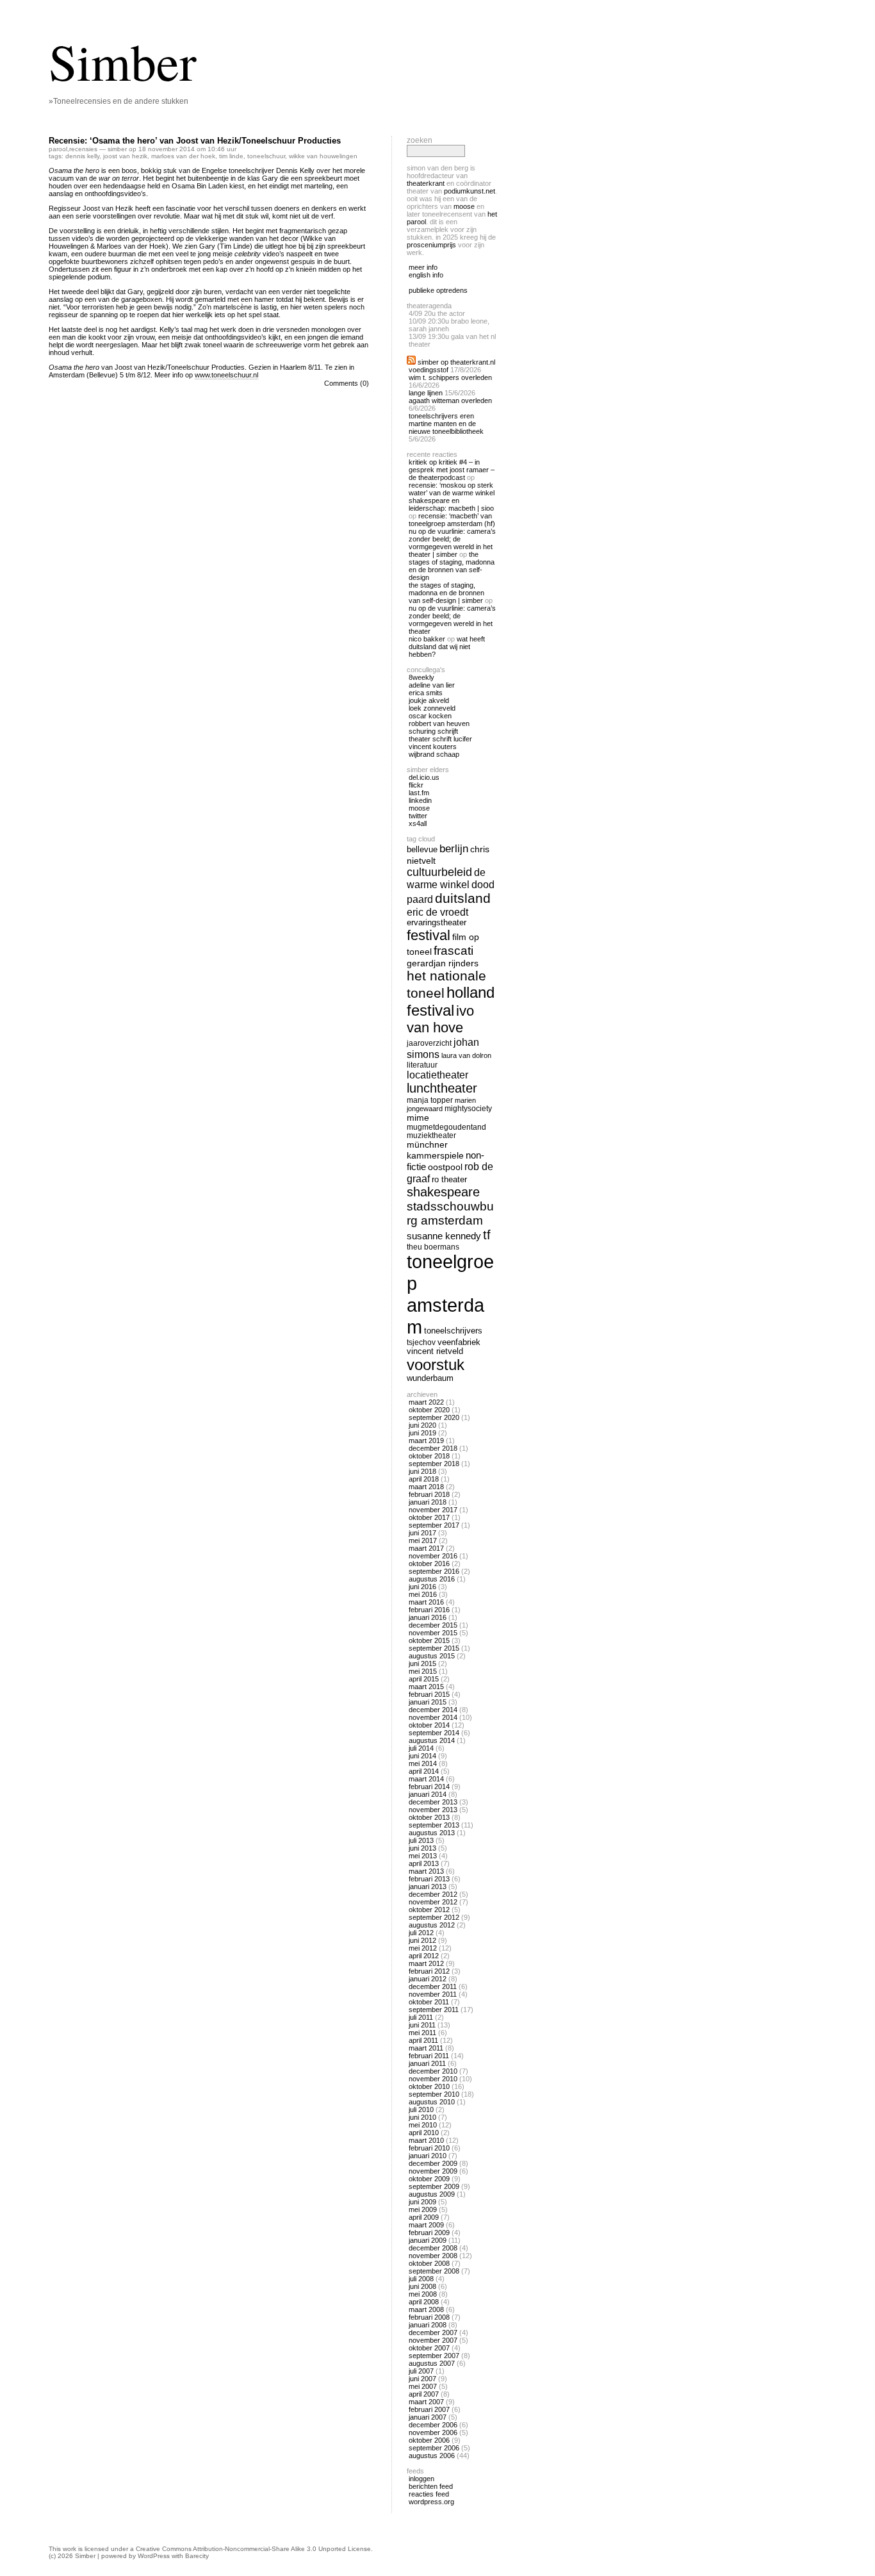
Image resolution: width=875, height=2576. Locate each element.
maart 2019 (426, 1441)
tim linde (231, 156)
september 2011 (434, 2010)
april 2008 (424, 2302)
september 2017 (434, 1525)
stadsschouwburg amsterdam (450, 1213)
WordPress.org (431, 2502)
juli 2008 (421, 2279)
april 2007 (424, 2394)
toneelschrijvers (453, 1331)
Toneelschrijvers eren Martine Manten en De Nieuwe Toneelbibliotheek (446, 424)
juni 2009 (422, 2202)
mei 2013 (423, 1856)
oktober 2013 (429, 1817)
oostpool (445, 1167)
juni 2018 (422, 1471)
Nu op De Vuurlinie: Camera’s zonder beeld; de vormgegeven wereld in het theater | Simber (452, 543)
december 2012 (433, 1894)
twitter (418, 816)
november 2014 (433, 1717)
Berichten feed (431, 2486)
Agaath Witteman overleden (450, 400)
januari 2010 (428, 2156)
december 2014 (433, 1710)
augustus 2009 (432, 2194)
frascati (454, 951)
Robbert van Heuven (439, 723)
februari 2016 (429, 1610)
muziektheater (431, 1135)
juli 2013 (421, 1840)
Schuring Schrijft (433, 731)
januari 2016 (428, 1617)
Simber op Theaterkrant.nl (456, 362)
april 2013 (424, 1863)
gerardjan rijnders (443, 963)
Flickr (416, 785)
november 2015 (433, 1633)
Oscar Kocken (430, 716)
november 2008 (433, 2256)
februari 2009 (429, 2233)
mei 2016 (423, 1594)
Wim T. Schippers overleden (450, 377)
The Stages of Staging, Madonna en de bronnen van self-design (452, 566)
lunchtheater (442, 1088)
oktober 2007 (429, 2348)
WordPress (154, 2556)
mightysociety (468, 1108)
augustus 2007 (432, 2363)
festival (429, 935)
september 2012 (434, 1917)
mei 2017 (423, 1540)
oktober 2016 (429, 1564)
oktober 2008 (429, 2263)
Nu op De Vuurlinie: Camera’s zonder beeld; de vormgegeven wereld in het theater (452, 620)
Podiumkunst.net (470, 191)
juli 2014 (421, 1748)
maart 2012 (426, 1963)
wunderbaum (430, 1378)
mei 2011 (422, 2033)
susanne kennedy (444, 1236)
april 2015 (424, 1679)
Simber (123, 61)
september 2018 (434, 1464)
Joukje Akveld (429, 700)
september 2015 (434, 1648)
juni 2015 (422, 1664)
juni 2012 (422, 1940)
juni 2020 (422, 1425)
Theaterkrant (426, 183)
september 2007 (434, 2356)
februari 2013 (429, 1879)
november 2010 (433, 2079)
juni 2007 (422, 2379)
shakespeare (443, 1192)
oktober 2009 (429, 2179)
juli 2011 (421, 2017)
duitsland (463, 898)
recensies (83, 149)
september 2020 (434, 1417)
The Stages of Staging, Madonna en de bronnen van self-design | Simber (446, 593)
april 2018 (424, 1479)
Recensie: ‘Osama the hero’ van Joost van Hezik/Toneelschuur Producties (195, 141)
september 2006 (434, 2448)
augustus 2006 (432, 2456)
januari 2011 (427, 2063)
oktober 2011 (429, 2002)
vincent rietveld (435, 1351)
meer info (423, 267)
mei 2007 (423, 2386)
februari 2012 (429, 1971)
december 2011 (433, 1986)
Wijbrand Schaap (434, 754)
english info (426, 275)
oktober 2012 (429, 1910)
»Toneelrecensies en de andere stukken (119, 101)
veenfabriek (459, 1342)
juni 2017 (422, 1533)
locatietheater (437, 1075)
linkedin (420, 800)
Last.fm (419, 793)
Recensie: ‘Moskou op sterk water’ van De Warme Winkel (452, 489)
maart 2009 (426, 2225)
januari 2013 (428, 1887)
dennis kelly (82, 156)
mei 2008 (423, 2294)
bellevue (422, 849)
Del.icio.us (424, 777)
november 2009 (433, 2171)
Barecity (197, 2556)
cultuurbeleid (439, 872)
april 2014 (424, 1771)
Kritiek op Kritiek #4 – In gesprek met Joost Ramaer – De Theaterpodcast (452, 470)
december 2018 (433, 1448)
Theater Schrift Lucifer (440, 739)
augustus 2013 (432, 1833)
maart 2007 (426, 2402)
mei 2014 (423, 1763)
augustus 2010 (432, 2102)
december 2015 (433, 1625)
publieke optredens (438, 290)
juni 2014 (422, 1756)
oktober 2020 (429, 1410)
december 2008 (433, 2248)
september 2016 (434, 1571)
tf (487, 1235)
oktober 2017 (429, 1517)
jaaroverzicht (429, 1043)
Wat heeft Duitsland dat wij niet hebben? (447, 647)
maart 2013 (426, 1871)
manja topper (430, 1100)
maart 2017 (426, 1548)
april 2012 (424, 1956)
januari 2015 (428, 1702)
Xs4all (418, 823)
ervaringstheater (437, 923)
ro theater (449, 1179)
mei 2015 (423, 1671)
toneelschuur (266, 156)
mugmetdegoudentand (446, 1127)
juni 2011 (422, 2025)
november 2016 (433, 1556)
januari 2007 (428, 2417)
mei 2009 (423, 2209)
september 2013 (434, 1825)
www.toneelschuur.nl (226, 375)
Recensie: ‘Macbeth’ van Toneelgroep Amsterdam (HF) (452, 520)
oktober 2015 (429, 1640)
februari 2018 (429, 1494)
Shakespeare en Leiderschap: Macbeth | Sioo (451, 504)
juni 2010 (422, 2117)
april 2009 (424, 2217)
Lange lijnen (426, 393)
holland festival (451, 1001)
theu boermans (433, 1247)
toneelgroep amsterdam (450, 1294)
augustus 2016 (432, 1579)
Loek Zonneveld (432, 708)
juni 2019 (422, 1433)
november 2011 (433, 1994)
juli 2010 (421, 2110)
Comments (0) (347, 383)
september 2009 (434, 2186)
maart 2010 (426, 2140)
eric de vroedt (437, 912)
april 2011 (423, 2040)
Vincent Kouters (433, 747)
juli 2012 (421, 1933)
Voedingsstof (429, 370)
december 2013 (433, 1802)
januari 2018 (428, 1502)
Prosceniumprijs (431, 245)
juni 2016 (422, 1587)
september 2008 (434, 2271)
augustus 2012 (432, 1925)
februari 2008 (429, 2317)
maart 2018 (426, 1487)
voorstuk (436, 1365)
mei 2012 (423, 1948)
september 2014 (434, 1733)
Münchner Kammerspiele (435, 1150)
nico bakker (427, 639)
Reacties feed (429, 2494)
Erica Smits (426, 693)
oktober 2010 (429, 2086)
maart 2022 (426, 1402)
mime (418, 1118)
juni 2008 (422, 2286)
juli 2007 (421, 2371)
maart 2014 (426, 1779)
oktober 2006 (429, 2440)
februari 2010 (429, 2148)
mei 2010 (423, 2125)
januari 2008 (428, 2325)
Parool (58, 149)
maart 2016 (426, 1602)
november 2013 (433, 1810)
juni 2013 (422, 1848)
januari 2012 (428, 1979)
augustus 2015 (432, 1656)
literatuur (422, 1065)
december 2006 (433, 2425)
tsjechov (421, 1342)
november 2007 (433, 2340)
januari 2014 (428, 1794)
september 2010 (434, 2094)
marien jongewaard (441, 1104)
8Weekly (421, 677)
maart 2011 (426, 2048)
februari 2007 (429, 2409)
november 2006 (433, 2432)
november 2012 (433, 1902)
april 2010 (424, 2133)
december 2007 (433, 2332)
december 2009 (433, 2163)
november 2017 (433, 1510)
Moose (464, 206)
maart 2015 (426, 1687)
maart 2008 (426, 2309)
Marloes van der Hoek (183, 156)
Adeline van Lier (432, 685)
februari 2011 (429, 2056)
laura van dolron (466, 1055)
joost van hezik (125, 156)
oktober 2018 (429, 1456)
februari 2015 (429, 1694)
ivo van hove (440, 1019)
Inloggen (421, 2479)
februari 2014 (429, 1787)
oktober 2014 (429, 1725)
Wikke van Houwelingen (323, 156)
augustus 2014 (432, 1740)
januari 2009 (428, 2240)
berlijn (454, 849)
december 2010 (433, 2071)
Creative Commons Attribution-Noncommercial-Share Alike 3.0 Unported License (253, 2549)
